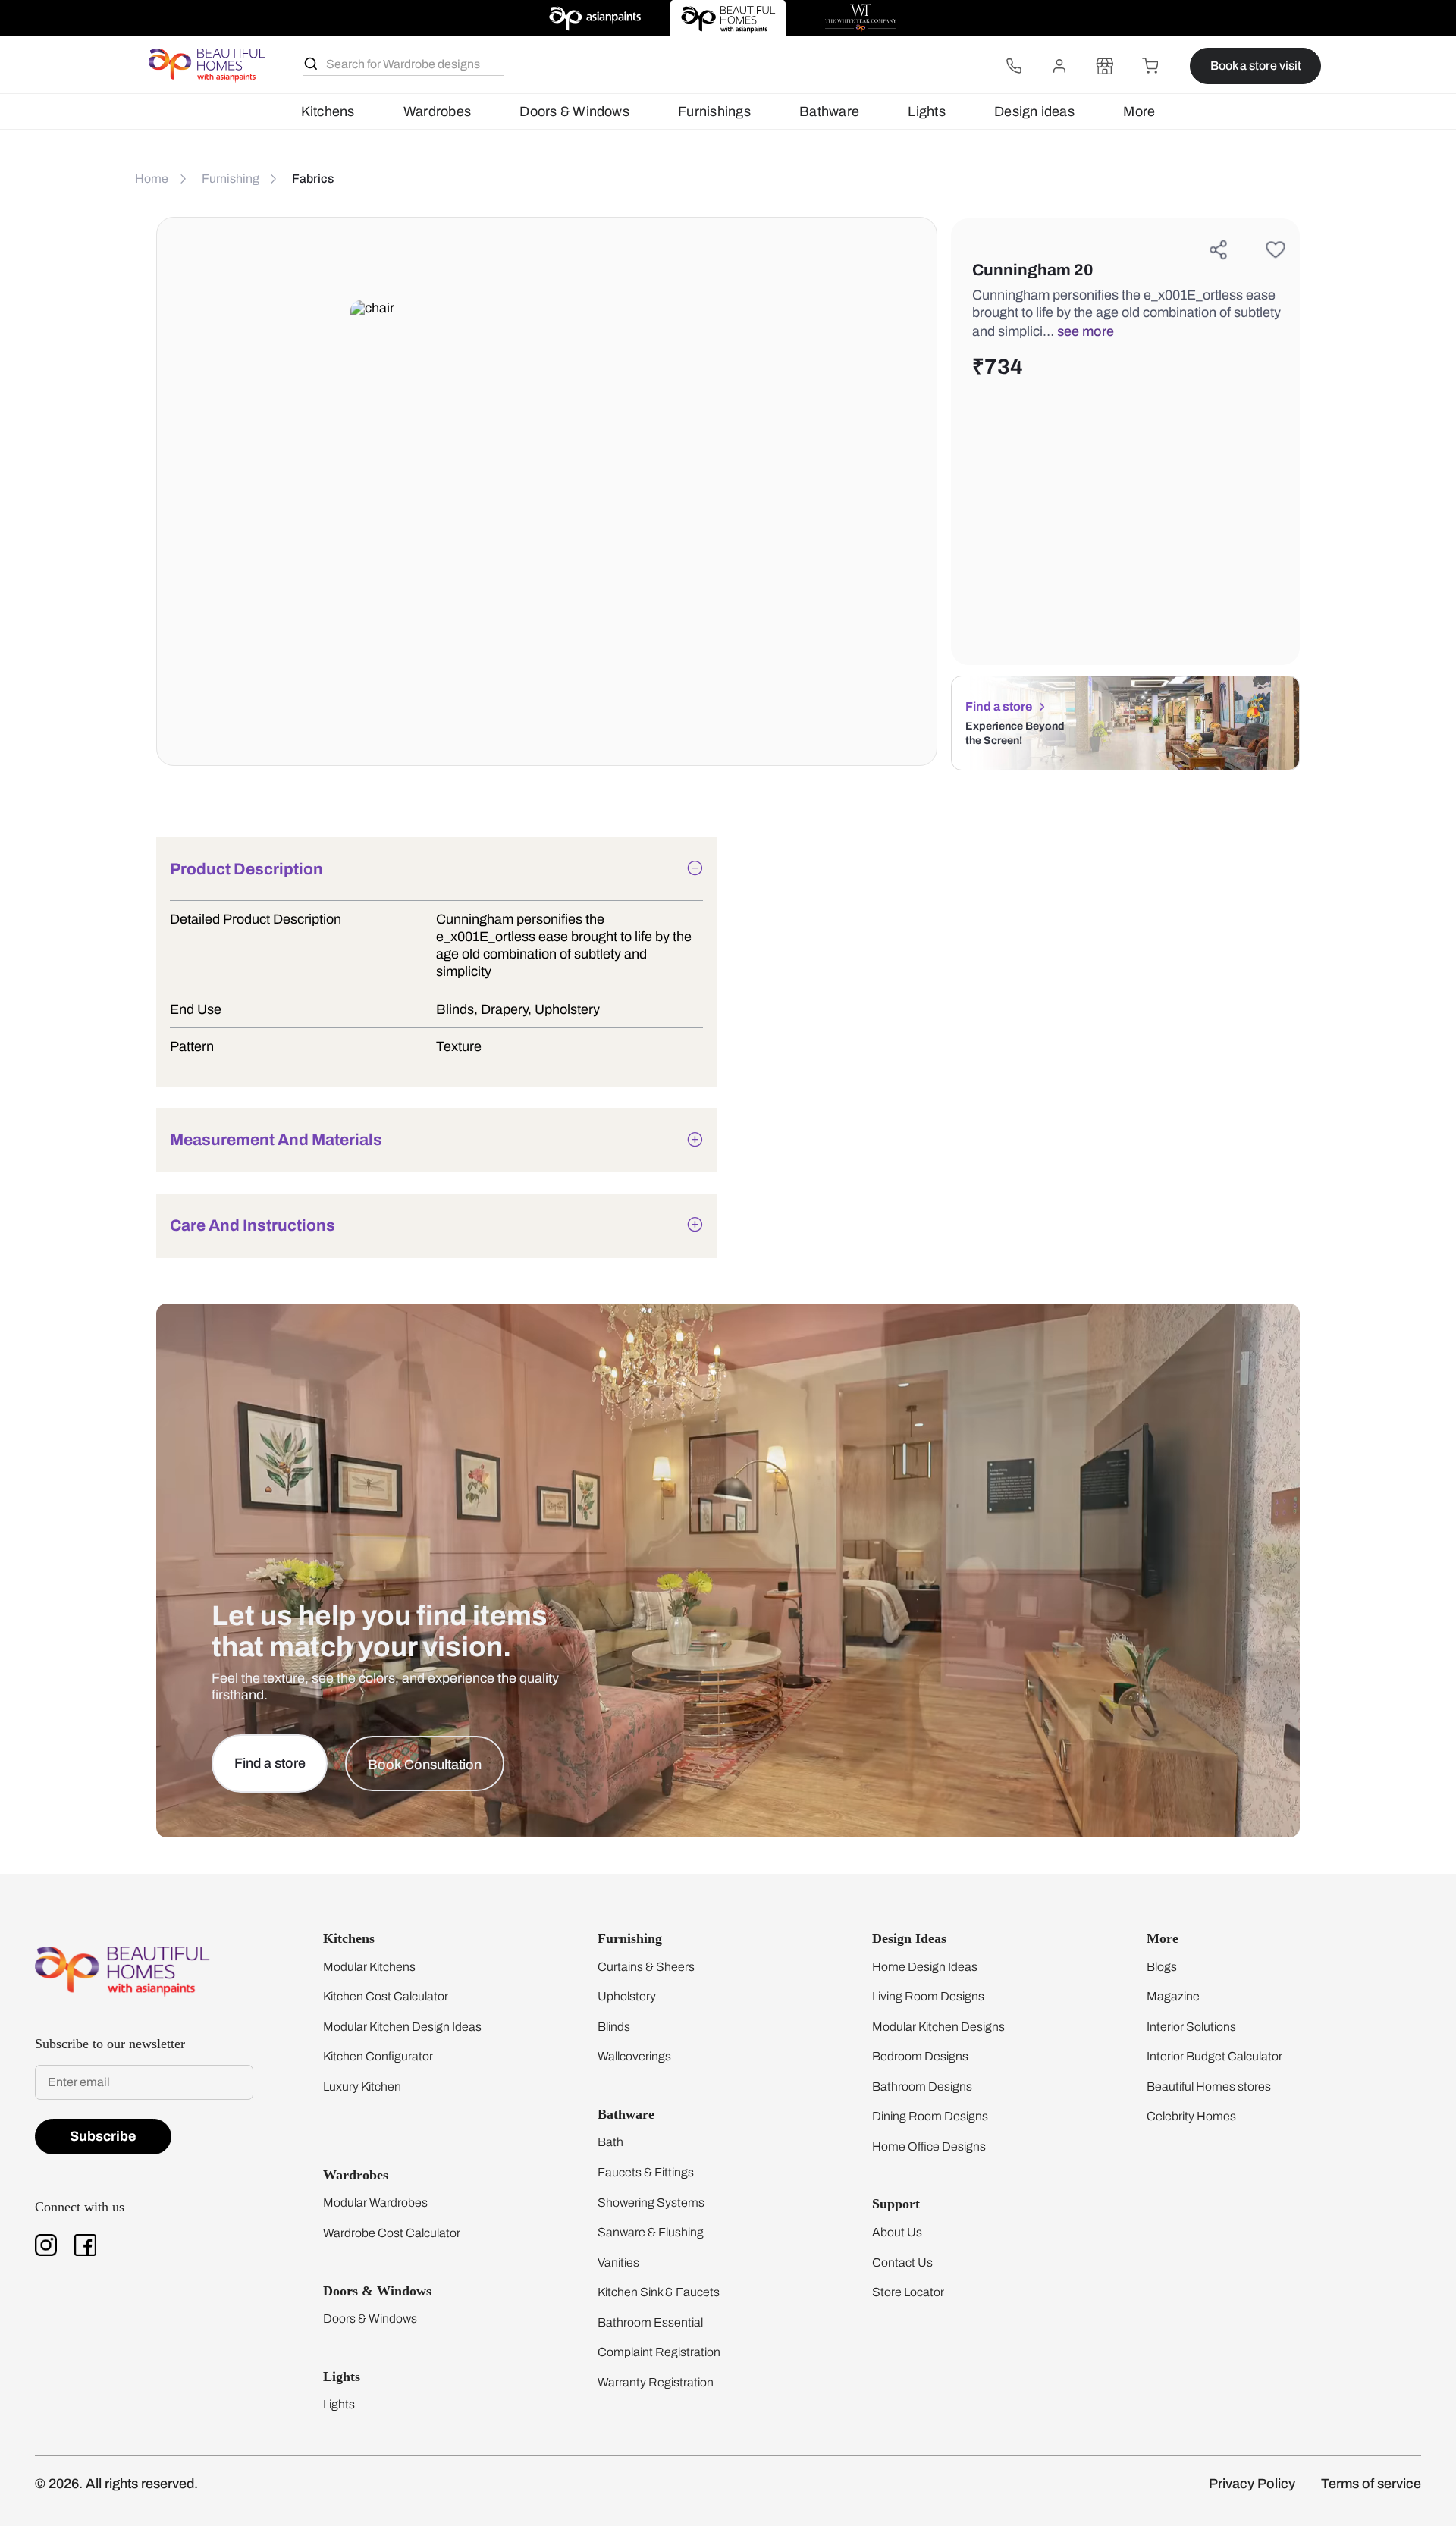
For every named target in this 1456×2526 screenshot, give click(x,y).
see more (1086, 331)
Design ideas (1034, 111)
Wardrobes (437, 111)
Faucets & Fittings (646, 2172)
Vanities (618, 2262)
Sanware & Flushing (651, 2232)
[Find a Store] (1105, 66)
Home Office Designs (929, 2146)
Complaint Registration (659, 2352)
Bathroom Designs (922, 2087)
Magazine (1173, 1996)
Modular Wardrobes (375, 2203)
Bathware (829, 111)
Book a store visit (1256, 66)
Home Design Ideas (925, 1967)
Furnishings (714, 111)
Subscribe (103, 2136)
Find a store (999, 706)
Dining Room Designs (930, 2116)
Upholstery (627, 1996)
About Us (897, 2232)
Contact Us (902, 2262)
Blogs (1162, 1967)
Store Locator (908, 2292)
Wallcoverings (634, 2056)
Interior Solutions (1191, 2027)
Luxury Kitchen (362, 2087)
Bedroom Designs (920, 2056)
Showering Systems (651, 2203)
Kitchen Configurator (378, 2056)
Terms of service (1371, 2484)
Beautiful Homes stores (1209, 2087)
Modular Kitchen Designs (938, 2027)
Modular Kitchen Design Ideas (402, 2027)
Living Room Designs (928, 1996)
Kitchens (328, 111)
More (1139, 111)
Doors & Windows (574, 111)
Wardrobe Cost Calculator (392, 2233)
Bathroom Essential (650, 2322)
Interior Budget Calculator (1214, 2056)
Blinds (614, 2027)
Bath (610, 2142)
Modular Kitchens (369, 1967)
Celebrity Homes (1191, 2116)
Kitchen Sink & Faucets (659, 2292)
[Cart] (1150, 66)
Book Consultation (425, 1765)
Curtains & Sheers (646, 1967)
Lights (926, 111)
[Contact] (1014, 66)
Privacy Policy (1252, 2484)
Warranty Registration (656, 2382)
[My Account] (1059, 66)
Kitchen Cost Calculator (386, 1996)
